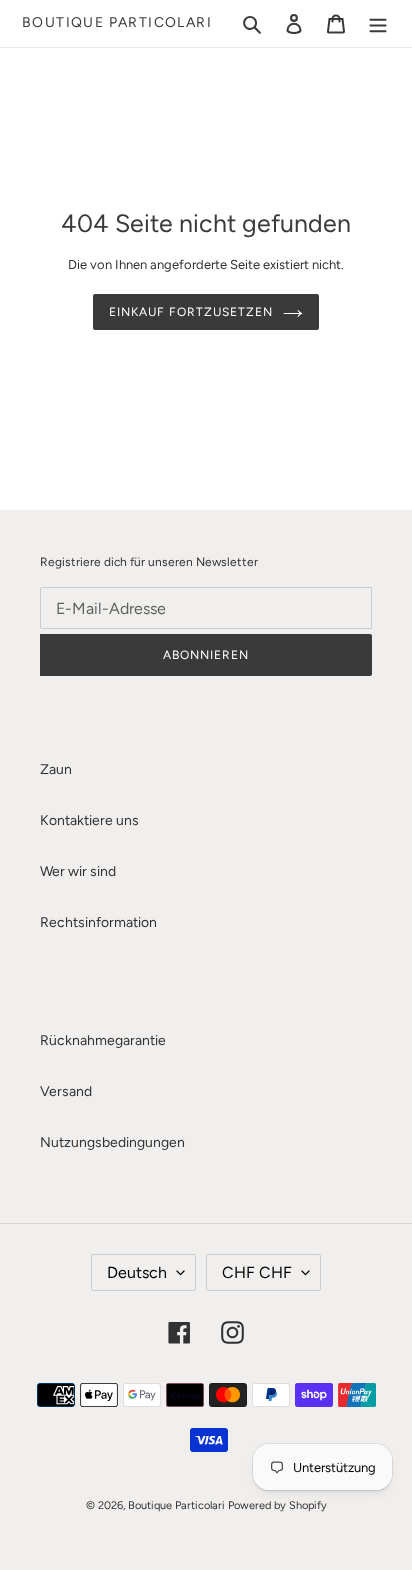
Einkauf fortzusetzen (190, 312)
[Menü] (378, 24)
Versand (66, 1091)
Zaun (56, 769)
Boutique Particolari (117, 23)
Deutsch (137, 1272)
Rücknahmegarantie (103, 1040)
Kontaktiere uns (89, 820)
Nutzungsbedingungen (112, 1142)
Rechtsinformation (98, 922)
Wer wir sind (78, 871)
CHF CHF (257, 1272)
